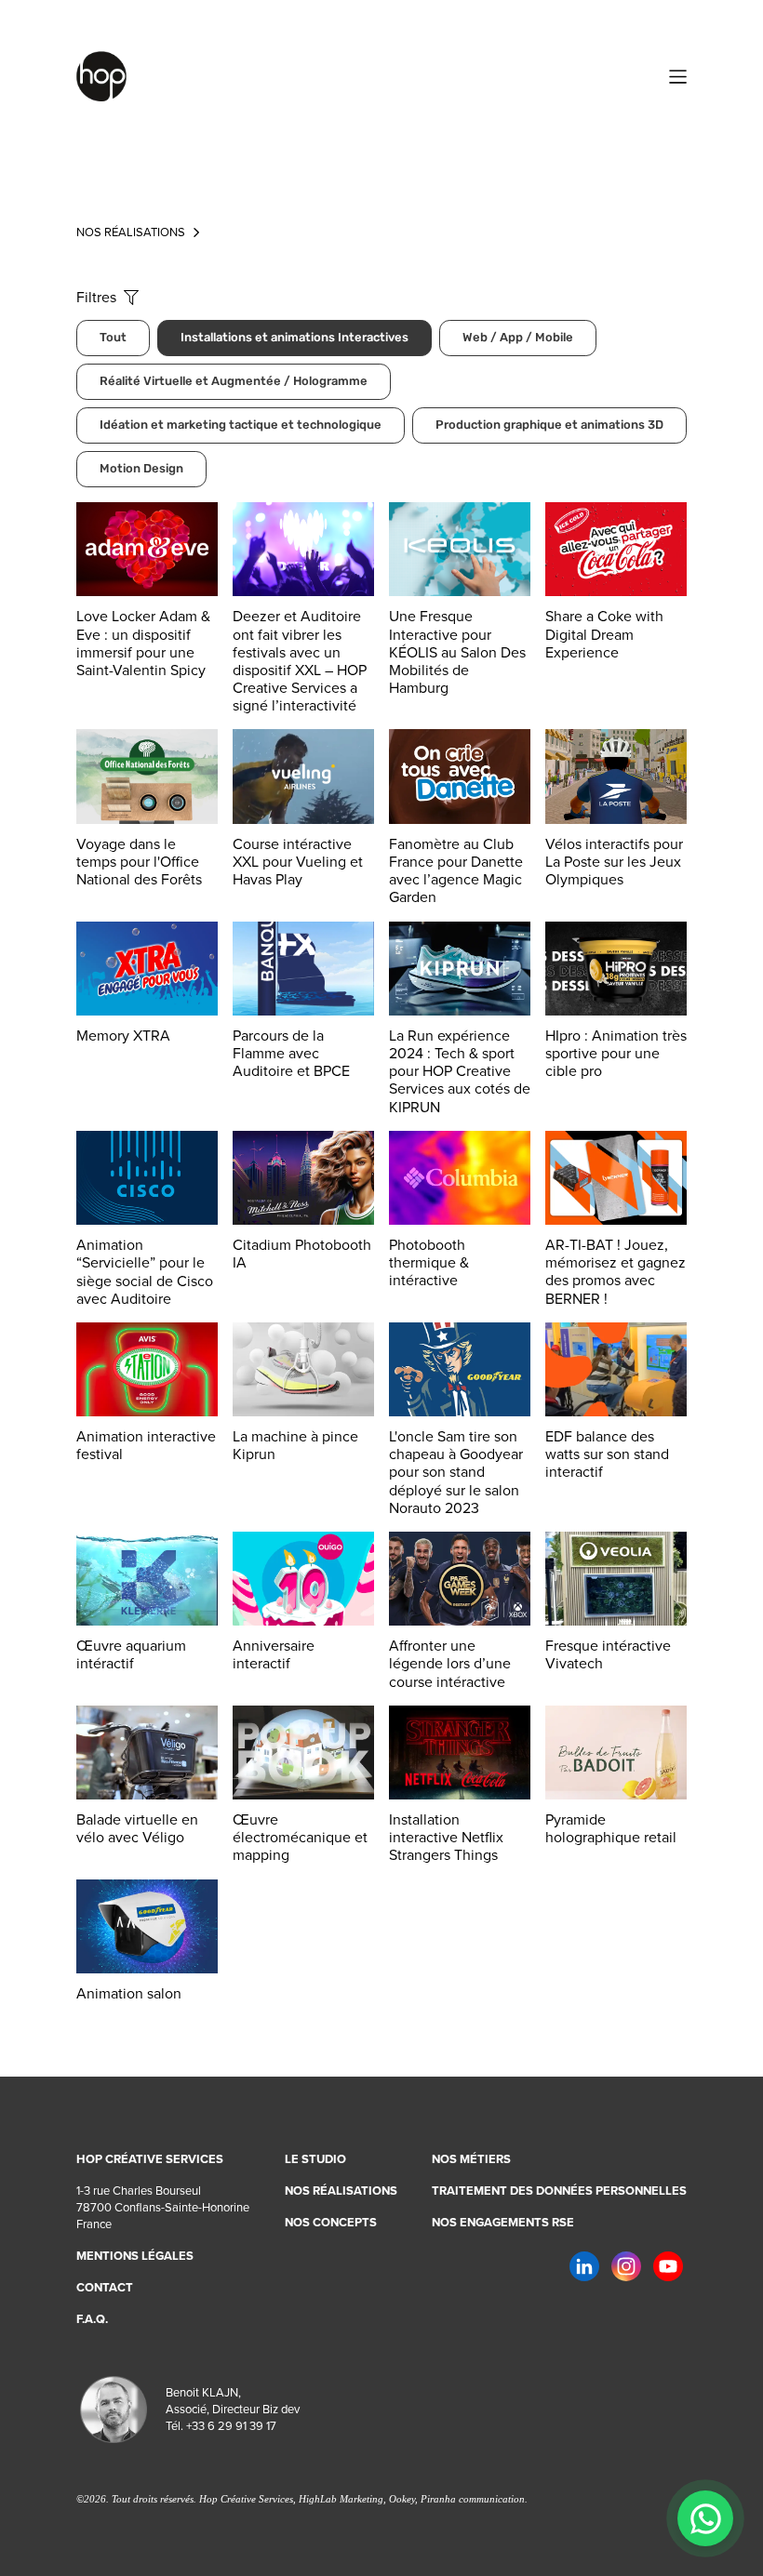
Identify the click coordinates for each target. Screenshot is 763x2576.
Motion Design (141, 469)
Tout (113, 338)
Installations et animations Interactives (294, 338)
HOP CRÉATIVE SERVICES (150, 2159)
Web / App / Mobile (518, 338)
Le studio (315, 2159)
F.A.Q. (92, 2319)
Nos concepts (331, 2223)
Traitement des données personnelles (559, 2191)
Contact (105, 2288)
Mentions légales (135, 2256)
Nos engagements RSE (503, 2223)
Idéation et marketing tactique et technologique (241, 425)
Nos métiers (471, 2159)
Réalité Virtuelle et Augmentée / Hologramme (234, 382)
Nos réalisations (341, 2191)
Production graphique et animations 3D (549, 425)
